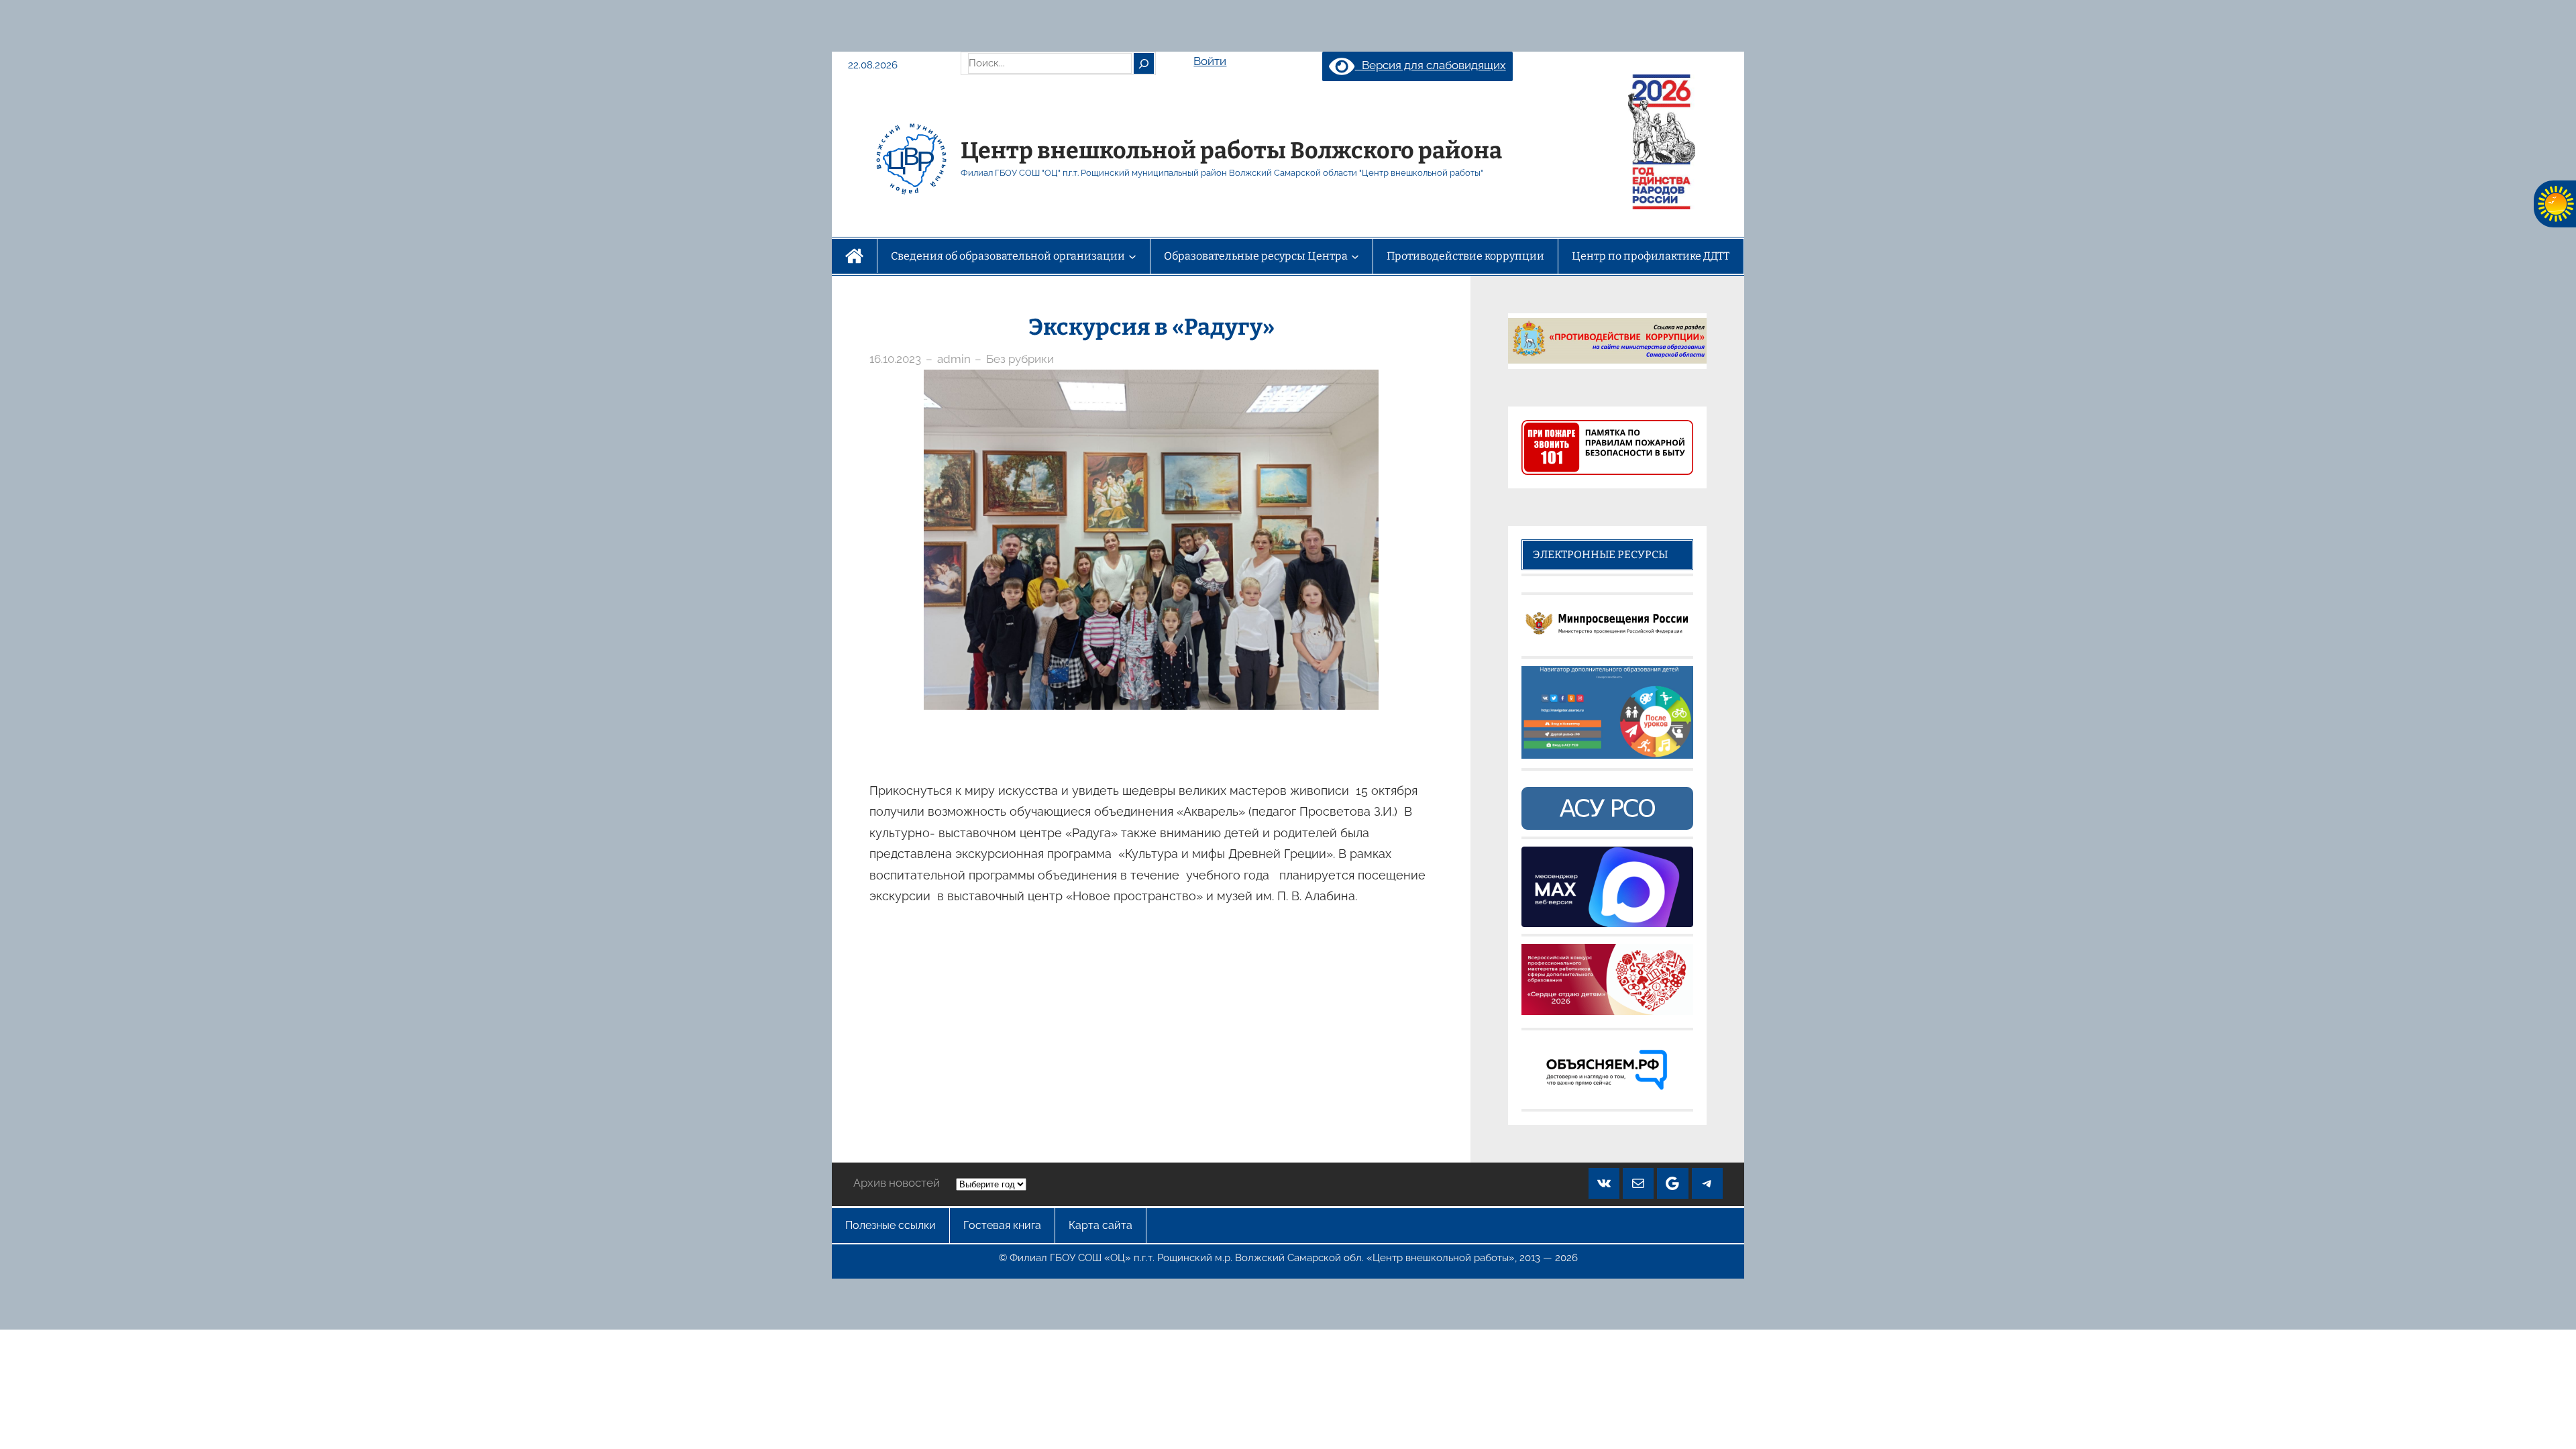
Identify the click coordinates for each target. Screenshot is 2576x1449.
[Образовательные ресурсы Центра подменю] (1355, 256)
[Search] (1144, 63)
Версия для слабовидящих (1430, 65)
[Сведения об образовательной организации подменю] (1132, 256)
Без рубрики (1020, 359)
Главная (854, 256)
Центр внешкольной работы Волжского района (1231, 151)
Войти (1210, 61)
